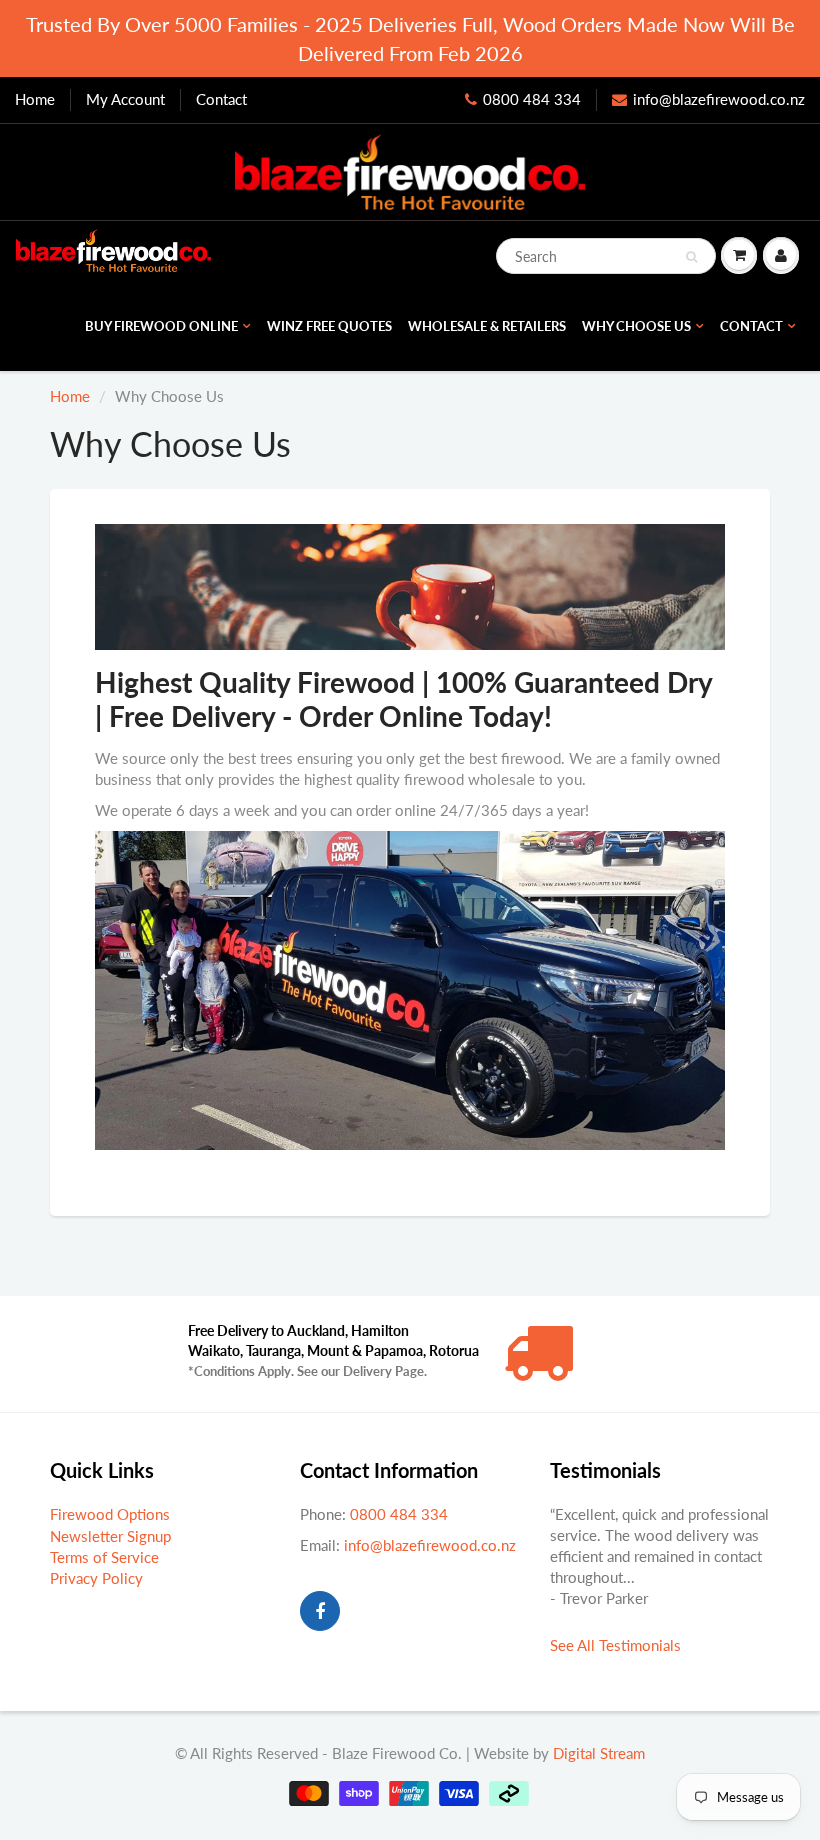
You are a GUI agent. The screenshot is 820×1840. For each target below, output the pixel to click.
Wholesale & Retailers (487, 326)
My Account (125, 99)
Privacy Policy (96, 1578)
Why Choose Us (636, 326)
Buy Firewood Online (161, 326)
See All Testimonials (615, 1645)
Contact (221, 99)
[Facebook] (320, 1611)
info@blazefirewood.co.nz (719, 99)
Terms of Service (104, 1557)
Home (35, 99)
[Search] (691, 257)
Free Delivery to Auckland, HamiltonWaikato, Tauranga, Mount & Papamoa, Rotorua (333, 1350)
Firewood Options (110, 1514)
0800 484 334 (532, 99)
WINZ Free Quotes (329, 326)
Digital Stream (599, 1753)
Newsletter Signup (110, 1536)
